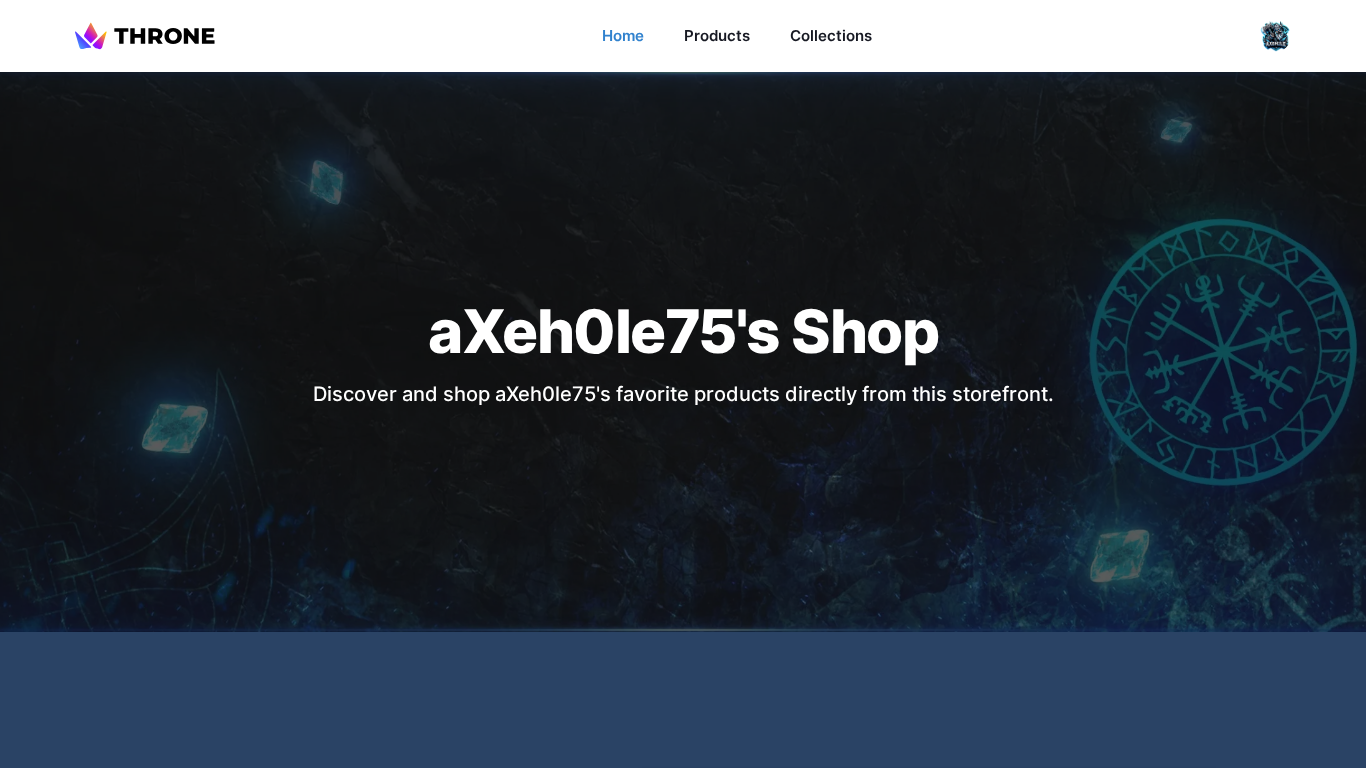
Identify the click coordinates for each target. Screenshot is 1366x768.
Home (623, 35)
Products (717, 35)
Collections (831, 35)
